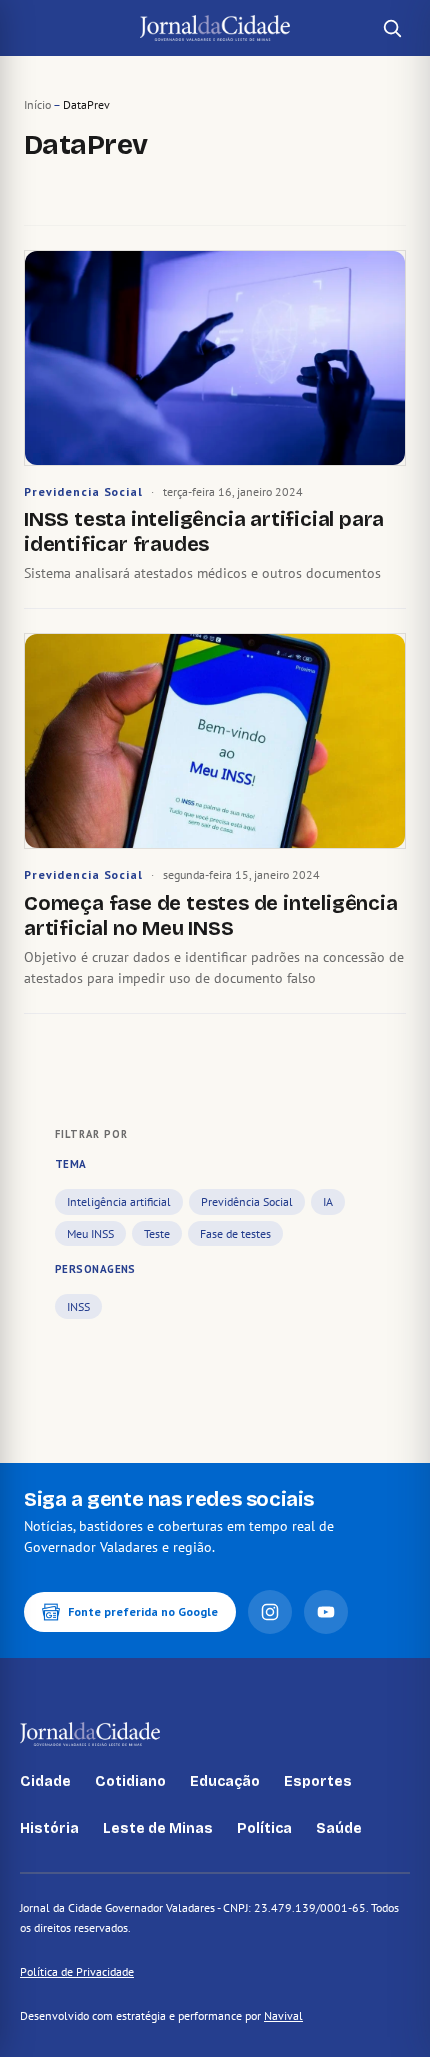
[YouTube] (326, 1612)
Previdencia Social (83, 491)
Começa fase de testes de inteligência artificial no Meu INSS (211, 915)
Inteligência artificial (119, 1201)
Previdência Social (247, 1201)
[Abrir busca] (392, 28)
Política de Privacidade (77, 1971)
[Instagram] (270, 1612)
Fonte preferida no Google (143, 1611)
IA (328, 1201)
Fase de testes (235, 1233)
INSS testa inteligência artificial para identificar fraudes (204, 531)
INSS (78, 1306)
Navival (283, 2015)
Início (37, 104)
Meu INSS (90, 1233)
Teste (157, 1233)
